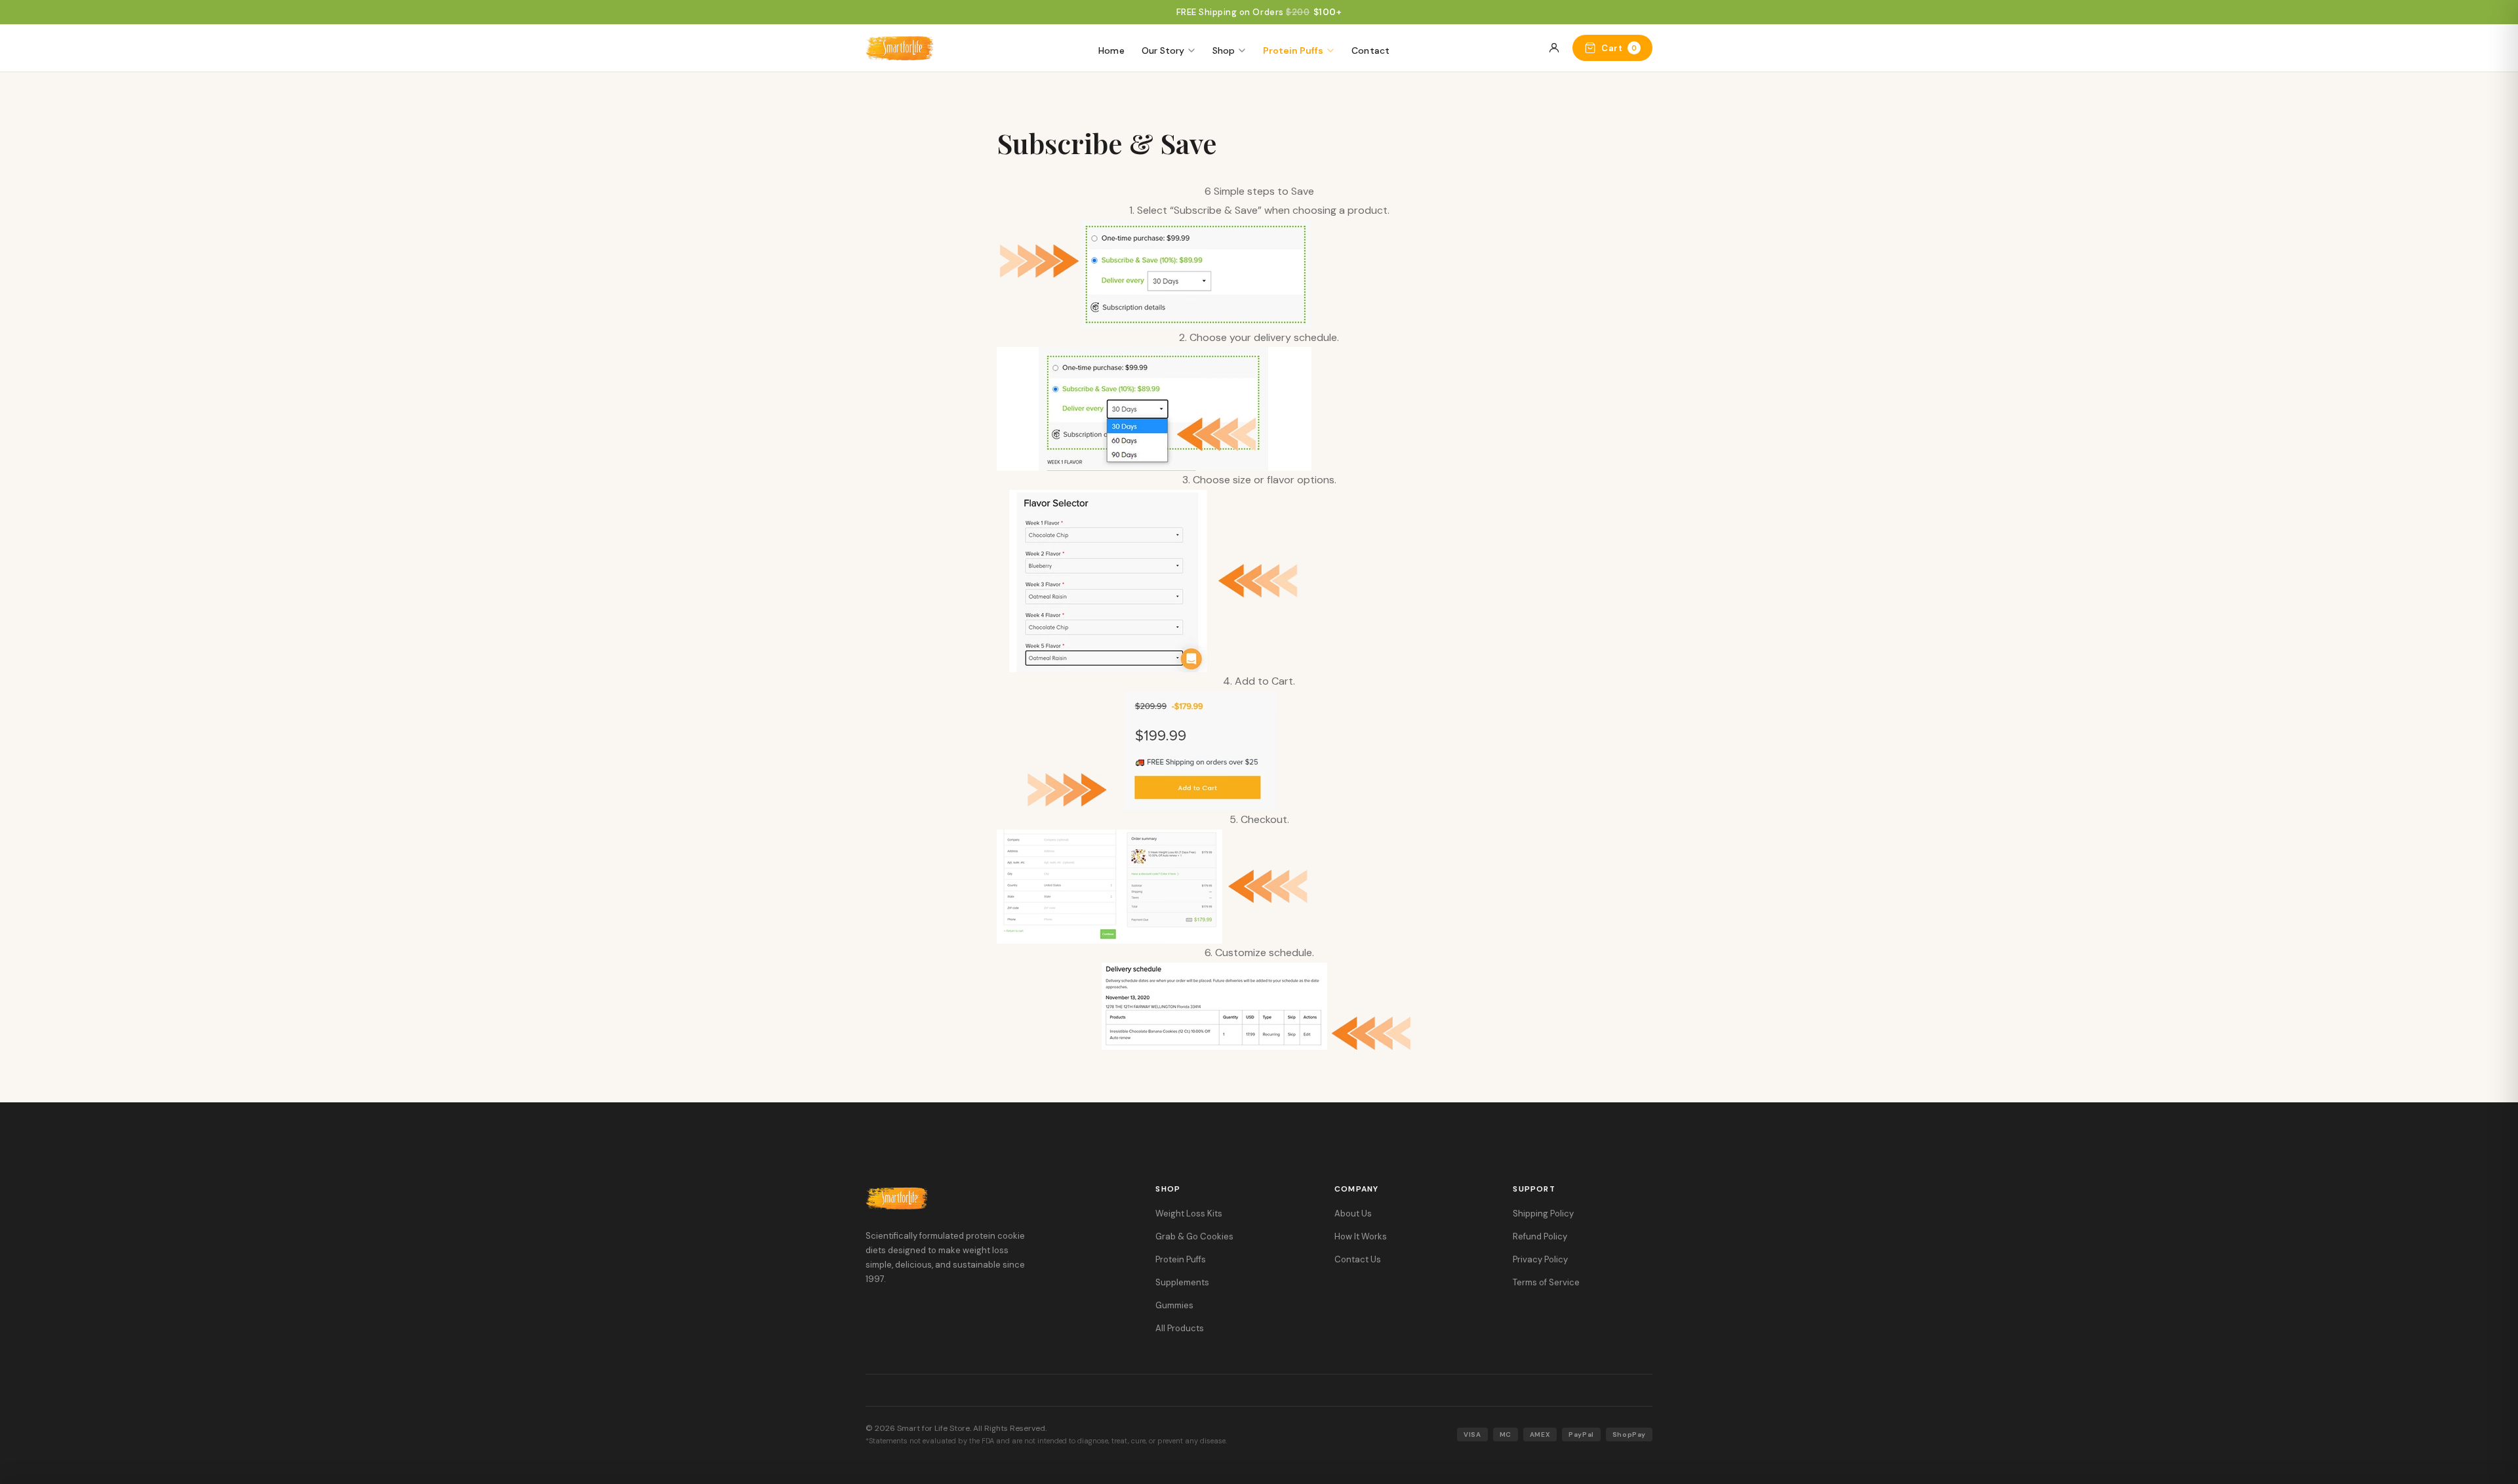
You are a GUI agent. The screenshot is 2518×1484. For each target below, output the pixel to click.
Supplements (1182, 1282)
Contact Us (1358, 1259)
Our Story (1163, 50)
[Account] (1554, 48)
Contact (1371, 50)
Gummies (1174, 1305)
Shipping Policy (1543, 1213)
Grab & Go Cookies (1194, 1236)
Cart (1619, 48)
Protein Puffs (1293, 50)
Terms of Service (1546, 1282)
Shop (1224, 50)
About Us (1353, 1213)
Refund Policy (1540, 1236)
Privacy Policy (1540, 1259)
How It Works (1361, 1236)
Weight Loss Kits (1189, 1213)
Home (1111, 50)
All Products (1180, 1328)
